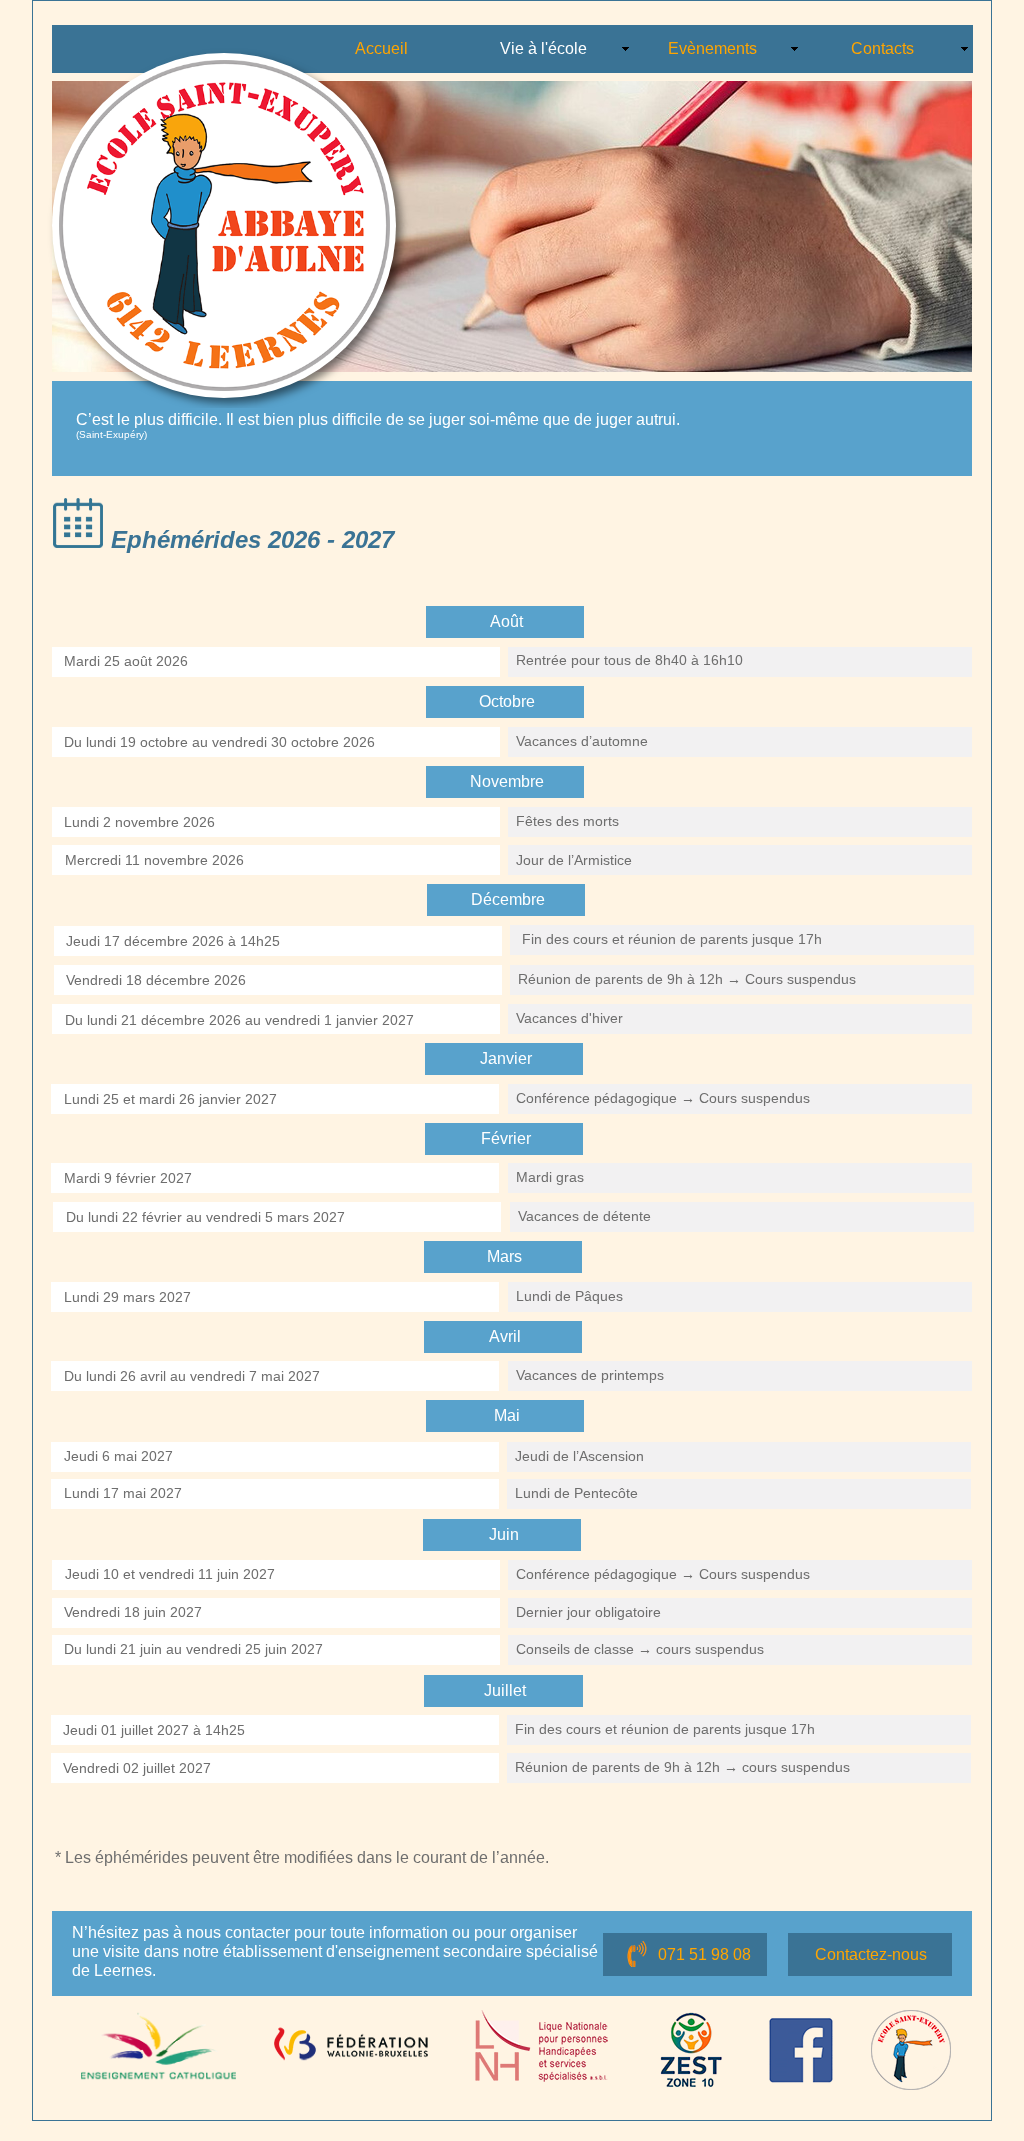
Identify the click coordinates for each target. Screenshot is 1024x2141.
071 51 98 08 (704, 1954)
